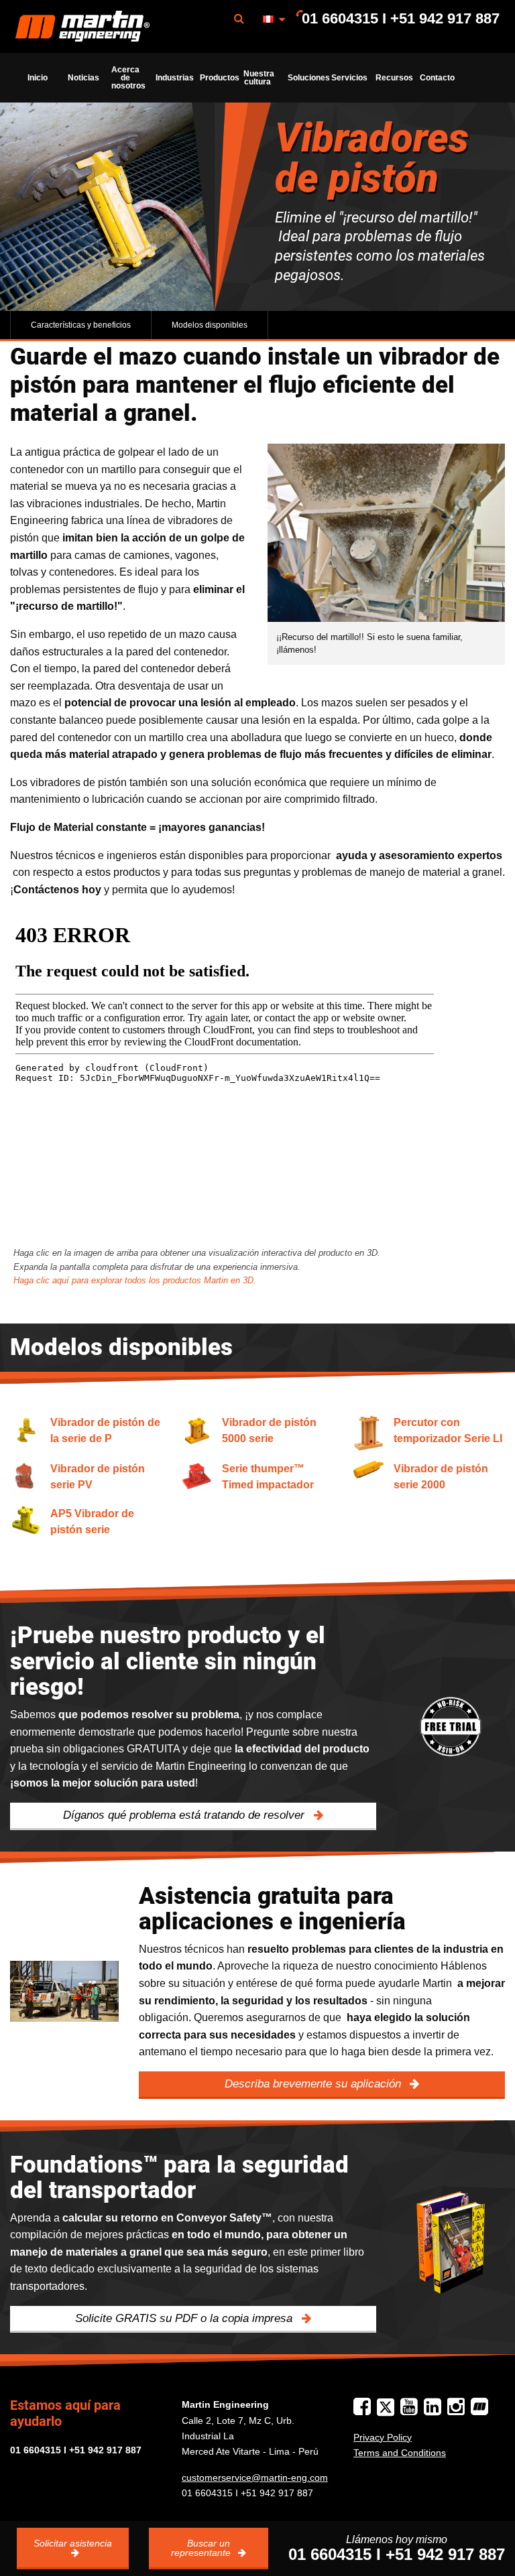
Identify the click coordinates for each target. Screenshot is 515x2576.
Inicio (38, 78)
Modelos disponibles (210, 325)
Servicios (349, 78)
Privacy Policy (383, 2437)
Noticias (83, 78)
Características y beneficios (81, 325)
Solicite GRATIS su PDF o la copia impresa (185, 2318)
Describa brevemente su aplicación (314, 2084)
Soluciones (306, 78)
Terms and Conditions (400, 2453)
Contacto (437, 78)
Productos (218, 78)
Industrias (174, 78)
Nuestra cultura (259, 78)
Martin (82, 27)
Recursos (394, 78)
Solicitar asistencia (73, 2543)
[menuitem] (82, 26)
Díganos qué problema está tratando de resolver (185, 1815)
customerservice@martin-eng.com (255, 2477)
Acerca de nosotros (128, 78)
